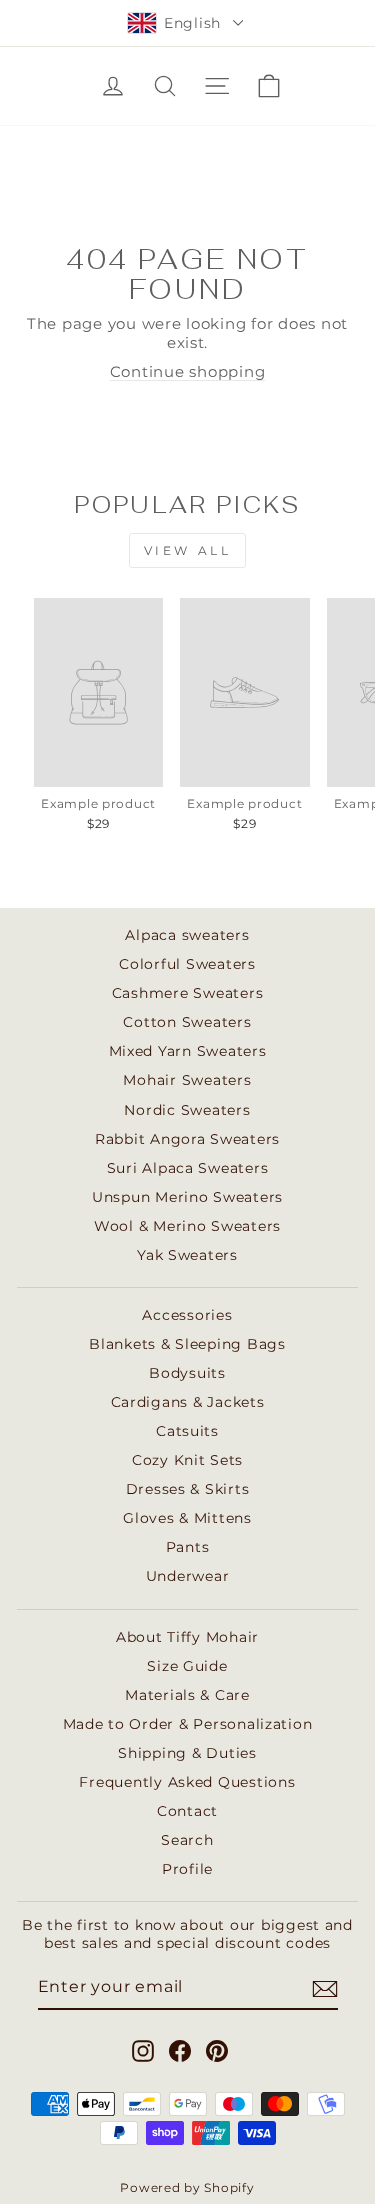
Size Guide (187, 1666)
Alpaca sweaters (187, 935)
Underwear (188, 1576)
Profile (187, 1869)
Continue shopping (188, 372)
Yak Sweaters (187, 1255)
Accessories (187, 1315)
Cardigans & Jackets (188, 1402)
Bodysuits (187, 1373)
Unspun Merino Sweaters (187, 1197)
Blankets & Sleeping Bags (187, 1344)
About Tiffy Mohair (187, 1637)
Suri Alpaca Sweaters (188, 1168)
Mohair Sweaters (187, 1080)
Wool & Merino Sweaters (187, 1226)
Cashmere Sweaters (188, 993)
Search (187, 1840)
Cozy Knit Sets (187, 1460)
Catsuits (187, 1431)
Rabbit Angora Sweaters (187, 1139)
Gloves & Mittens (187, 1518)
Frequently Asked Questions (187, 1782)
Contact (187, 1811)
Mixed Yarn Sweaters (188, 1051)
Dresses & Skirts (188, 1489)
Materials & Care (187, 1695)
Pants (188, 1547)
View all (188, 550)
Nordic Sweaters (187, 1110)
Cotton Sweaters (187, 1022)
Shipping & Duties (187, 1753)
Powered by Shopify (187, 2187)
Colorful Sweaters (187, 964)
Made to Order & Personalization (188, 1724)
